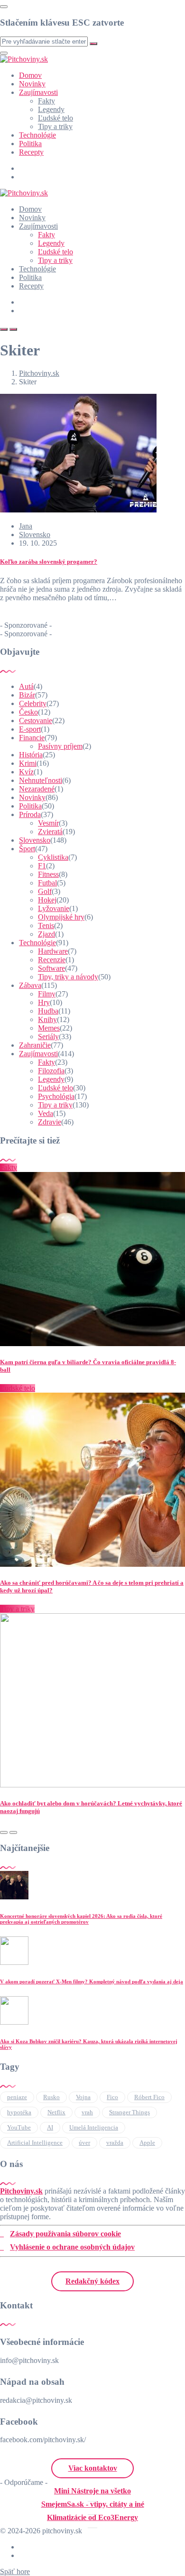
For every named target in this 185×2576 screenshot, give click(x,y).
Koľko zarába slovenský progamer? (49, 562)
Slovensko (35, 535)
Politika (30, 144)
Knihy (47, 1019)
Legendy (51, 109)
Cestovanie (36, 721)
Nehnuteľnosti (41, 780)
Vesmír (48, 823)
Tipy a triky (55, 126)
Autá (26, 686)
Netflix (56, 2112)
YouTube (19, 2127)
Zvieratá (50, 832)
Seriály (48, 1037)
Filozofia (51, 1071)
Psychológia (56, 1096)
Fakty (46, 101)
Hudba (48, 1011)
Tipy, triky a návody (68, 977)
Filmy (47, 994)
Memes (49, 1028)
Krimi (28, 763)
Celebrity (33, 703)
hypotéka (19, 2112)
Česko (28, 712)
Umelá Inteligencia (94, 2127)
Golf (45, 891)
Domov (30, 75)
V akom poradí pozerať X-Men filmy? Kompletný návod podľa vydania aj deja (92, 1981)
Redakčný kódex (92, 2281)
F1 (42, 866)
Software (51, 968)
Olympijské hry (61, 917)
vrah (87, 2112)
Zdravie (50, 1122)
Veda (46, 1113)
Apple (147, 2143)
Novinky (32, 84)
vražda (115, 2143)
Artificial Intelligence (35, 2143)
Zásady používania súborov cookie (65, 2234)
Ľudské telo (55, 118)
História (31, 755)
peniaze (17, 2097)
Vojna (83, 2097)
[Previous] (4, 1832)
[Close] (4, 7)
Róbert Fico (149, 2097)
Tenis (46, 925)
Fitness (48, 874)
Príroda (30, 814)
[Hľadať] (4, 329)
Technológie (37, 135)
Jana (26, 526)
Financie (32, 738)
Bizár (27, 695)
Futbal (47, 883)
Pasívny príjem (60, 746)
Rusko (51, 2097)
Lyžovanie (54, 908)
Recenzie (52, 960)
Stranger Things (129, 2112)
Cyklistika (53, 857)
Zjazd (46, 934)
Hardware (53, 951)
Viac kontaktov (93, 2468)
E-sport (30, 729)
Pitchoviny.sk (21, 2191)
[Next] (13, 1832)
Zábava (30, 985)
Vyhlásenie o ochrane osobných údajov (72, 2247)
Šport (27, 849)
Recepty (31, 152)
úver (84, 2143)
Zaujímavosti (38, 92)
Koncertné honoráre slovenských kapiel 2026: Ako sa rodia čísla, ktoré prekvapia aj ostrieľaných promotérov (81, 1919)
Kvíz (26, 772)
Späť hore (15, 2571)
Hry (44, 1002)
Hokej (47, 900)
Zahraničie (35, 1045)
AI (50, 2127)
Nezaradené (37, 789)
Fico (112, 2097)
